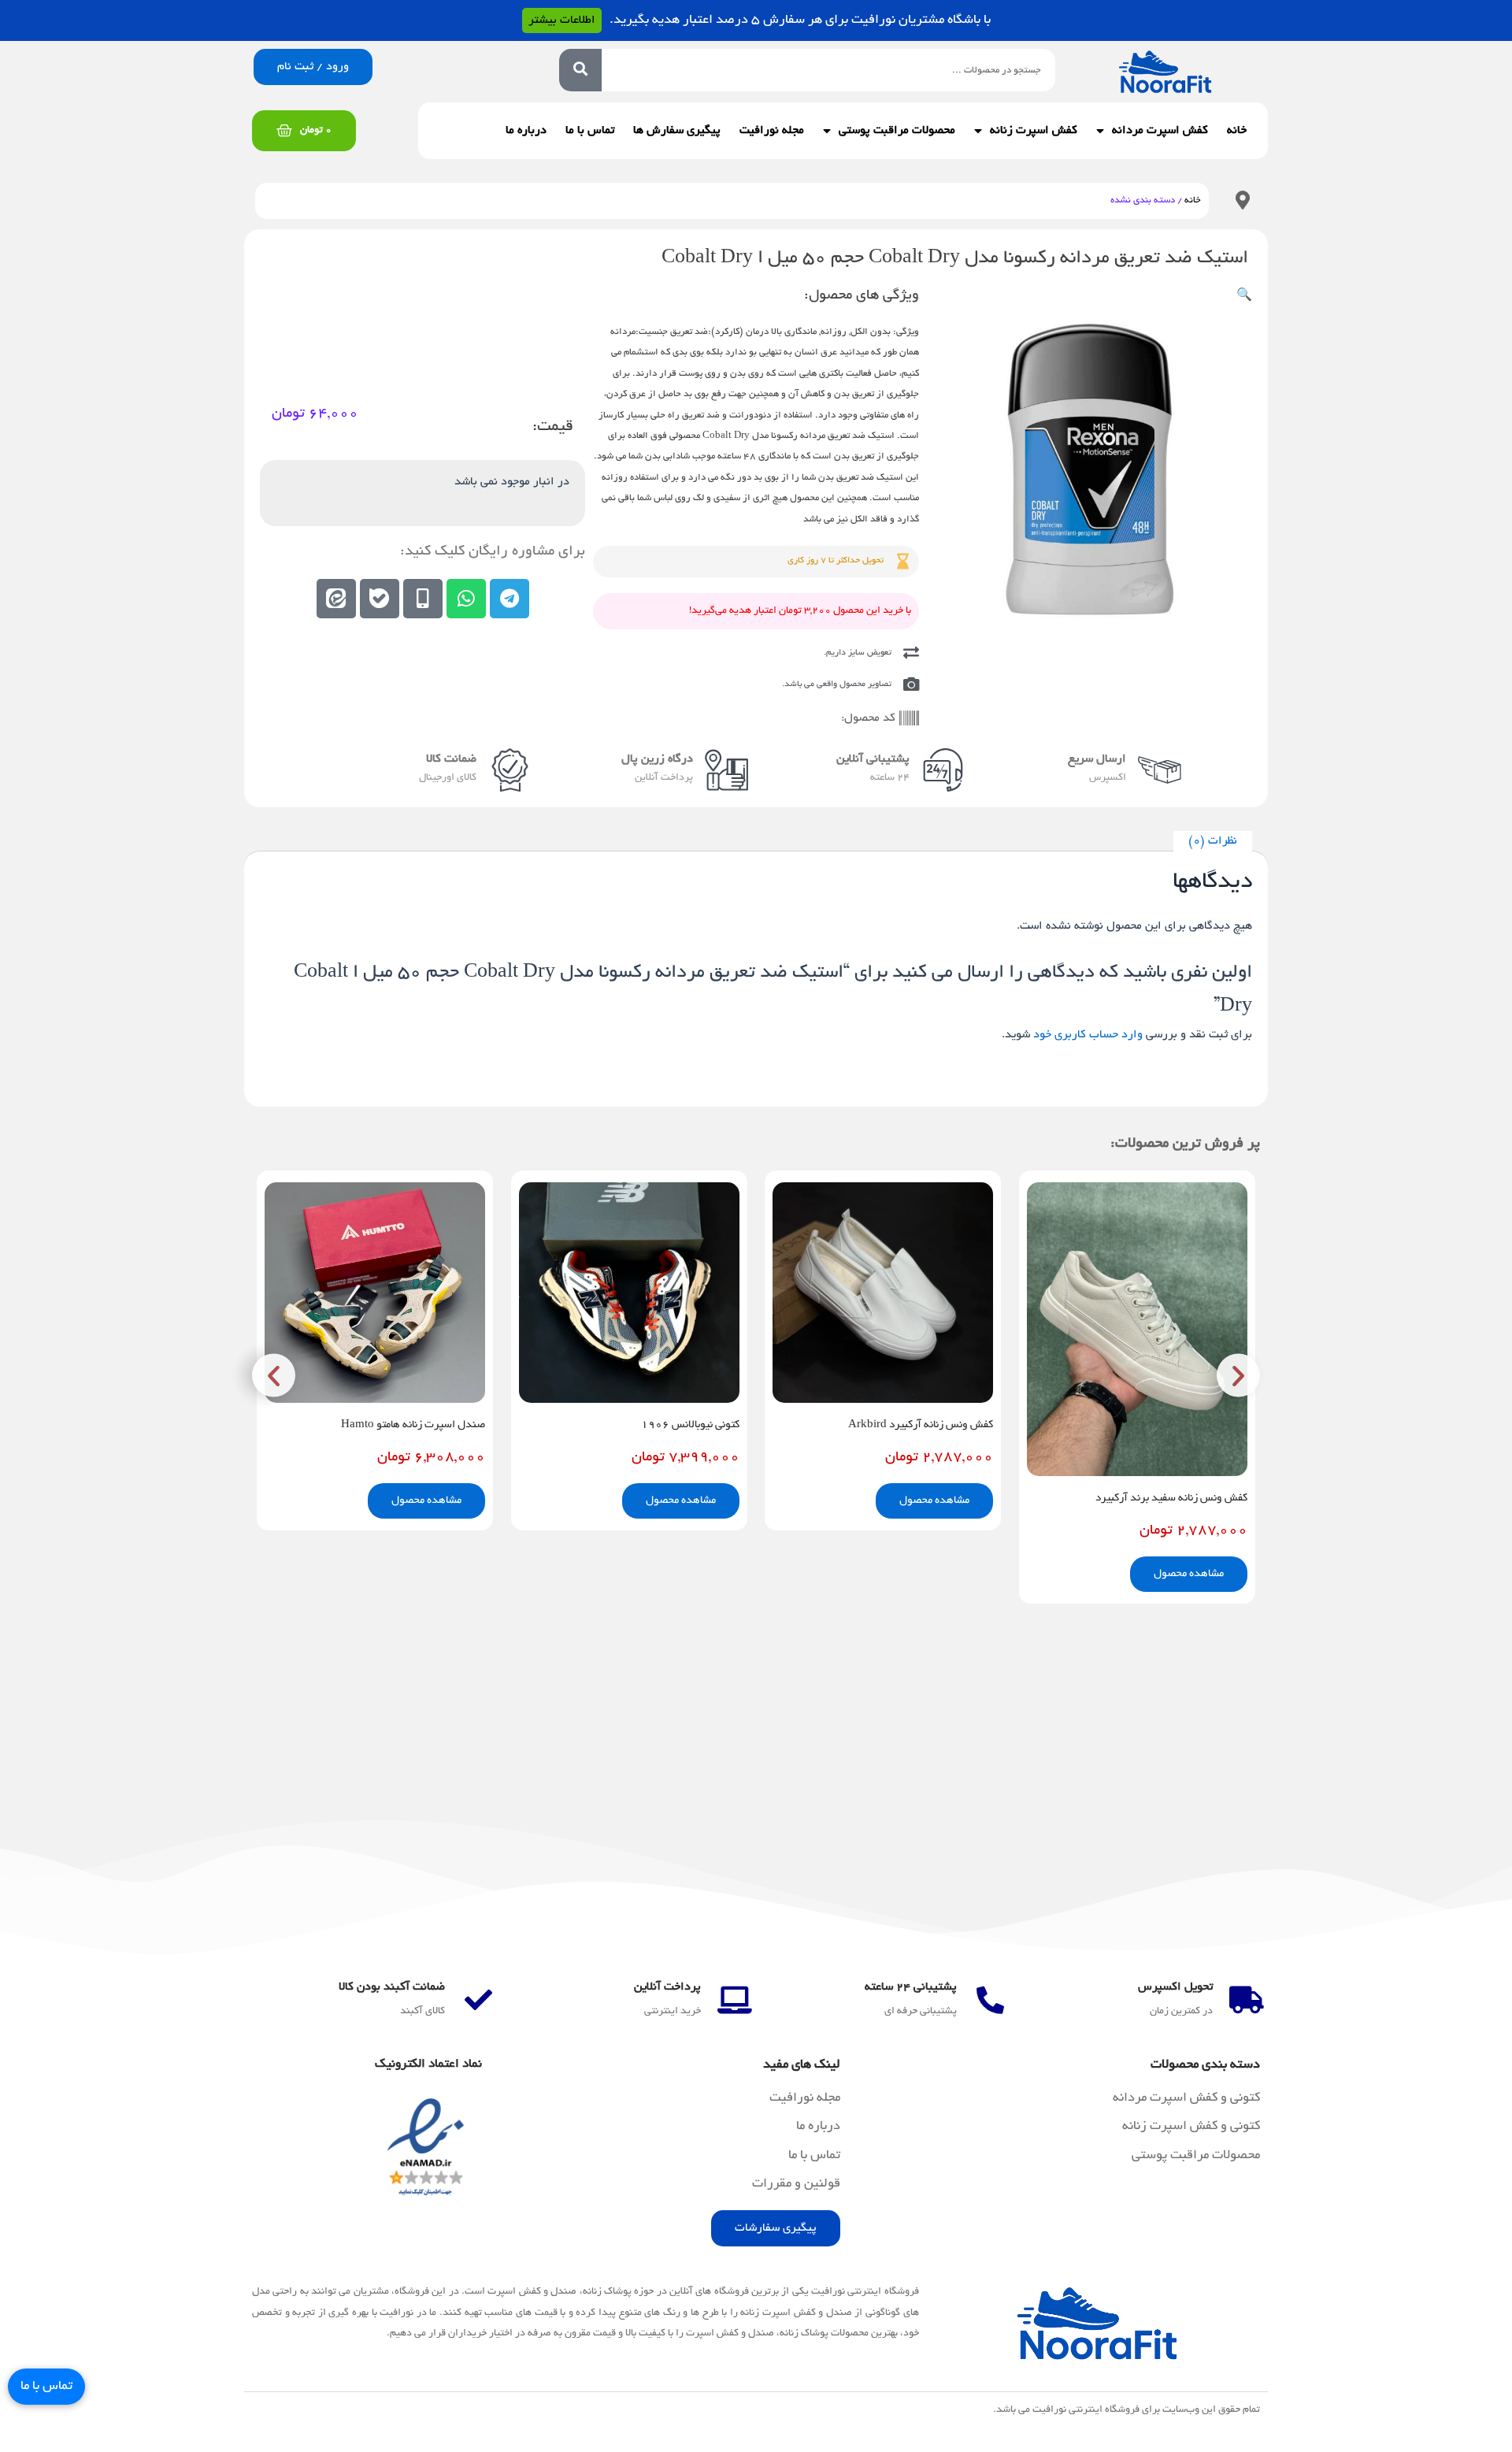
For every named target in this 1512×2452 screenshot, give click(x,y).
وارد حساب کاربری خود (1088, 1035)
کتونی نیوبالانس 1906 (690, 1425)
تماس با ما (590, 131)
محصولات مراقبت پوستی (897, 131)
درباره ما (526, 131)
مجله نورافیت (772, 131)
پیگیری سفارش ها (677, 131)
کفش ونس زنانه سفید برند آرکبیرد (1171, 1499)
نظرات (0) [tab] (1213, 841)
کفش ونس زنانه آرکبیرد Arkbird (921, 1425)
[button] (1244, 296)
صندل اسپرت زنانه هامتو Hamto (413, 1425)
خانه (1237, 131)
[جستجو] (580, 70)
